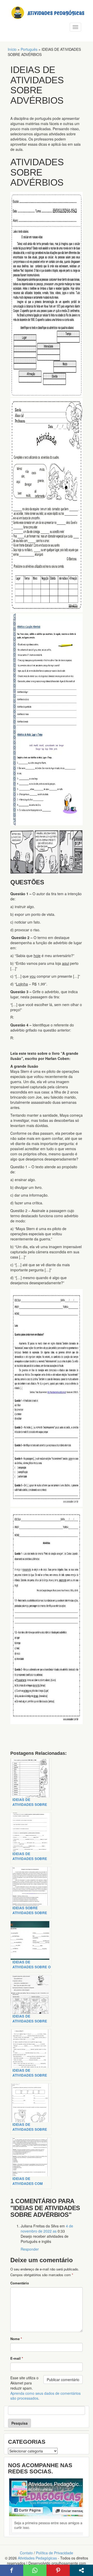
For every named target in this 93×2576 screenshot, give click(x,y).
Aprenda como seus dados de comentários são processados (45, 2396)
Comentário (20, 2283)
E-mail (17, 2358)
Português (29, 49)
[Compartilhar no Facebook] (12, 2570)
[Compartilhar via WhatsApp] (35, 2570)
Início (12, 49)
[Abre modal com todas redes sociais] (81, 2570)
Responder (30, 2249)
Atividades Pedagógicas (37, 2558)
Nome (16, 2339)
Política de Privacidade (55, 2553)
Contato (26, 2553)
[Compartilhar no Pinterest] (58, 2570)
